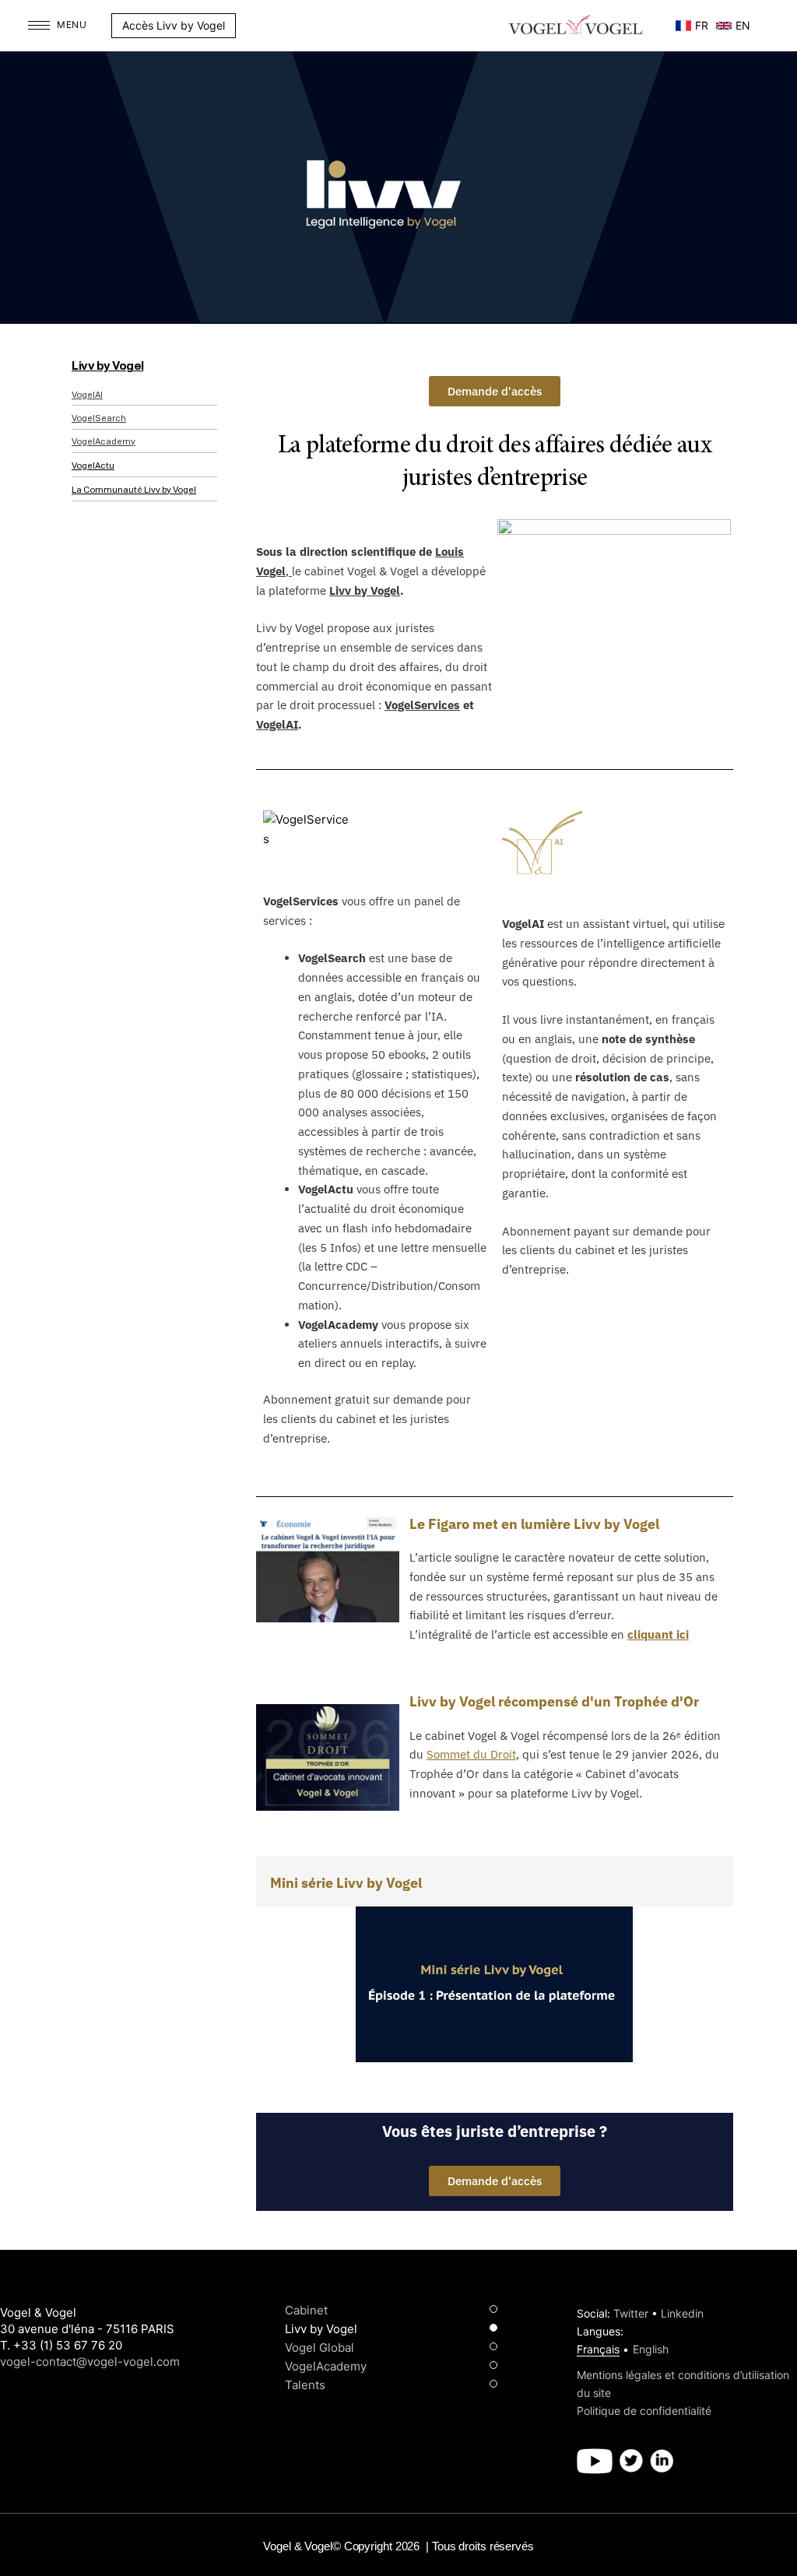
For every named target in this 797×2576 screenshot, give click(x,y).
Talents (305, 2385)
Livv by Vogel (108, 366)
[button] (244, 26)
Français (598, 2349)
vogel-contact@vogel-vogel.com (90, 2362)
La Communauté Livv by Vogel (134, 490)
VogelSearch (99, 418)
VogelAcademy (104, 442)
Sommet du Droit (471, 1754)
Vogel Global (320, 2348)
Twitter (631, 2313)
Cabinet (306, 2310)
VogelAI (87, 395)
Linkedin (682, 2313)
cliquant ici (658, 1634)
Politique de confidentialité (644, 2411)
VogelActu (93, 466)
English (651, 2349)
